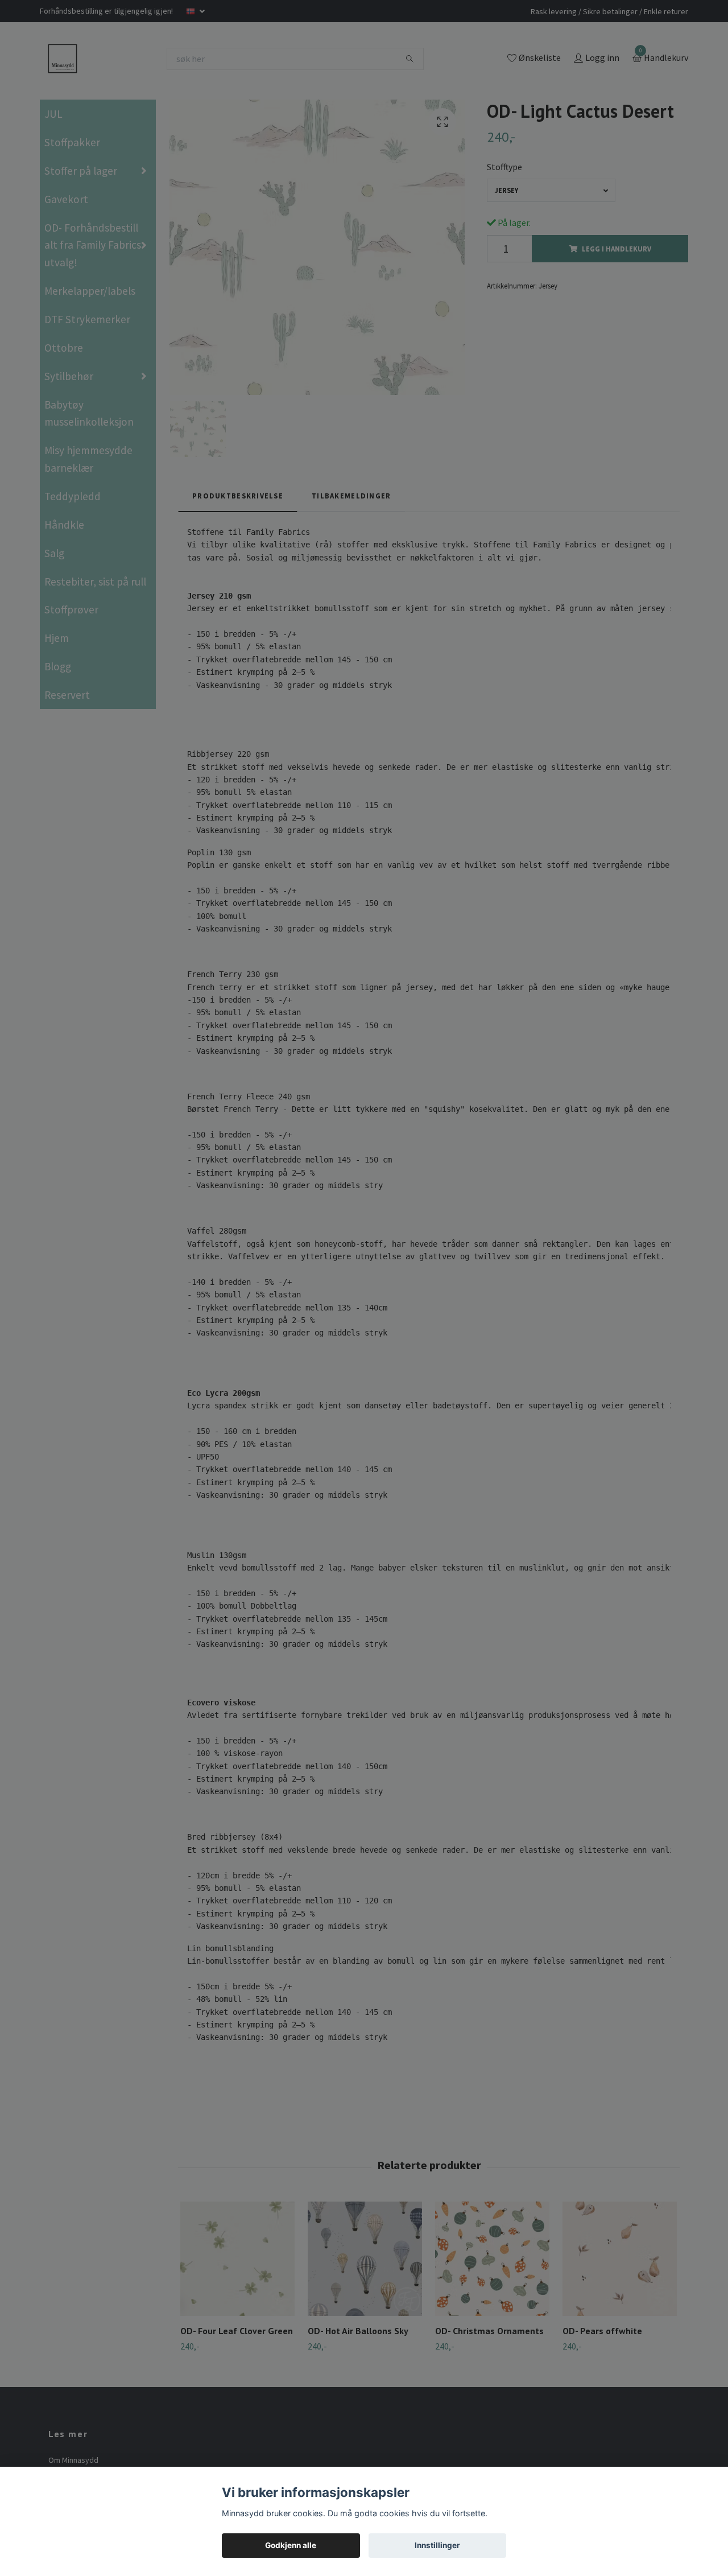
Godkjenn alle (291, 2545)
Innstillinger (437, 2545)
